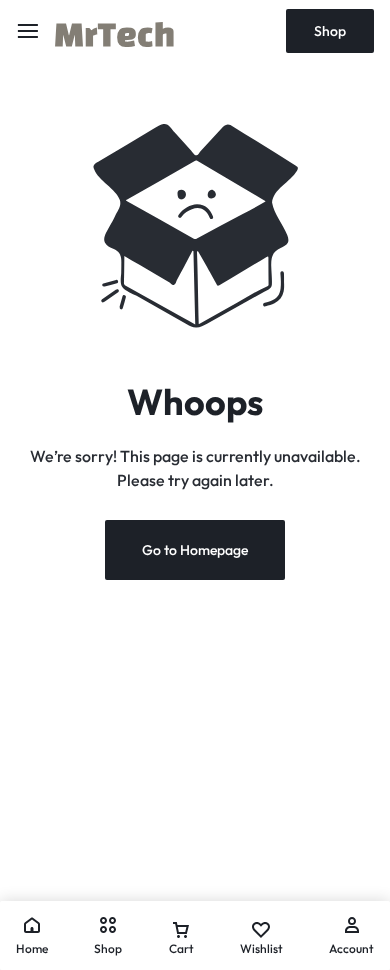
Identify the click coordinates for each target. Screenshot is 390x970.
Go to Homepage (195, 550)
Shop (330, 31)
